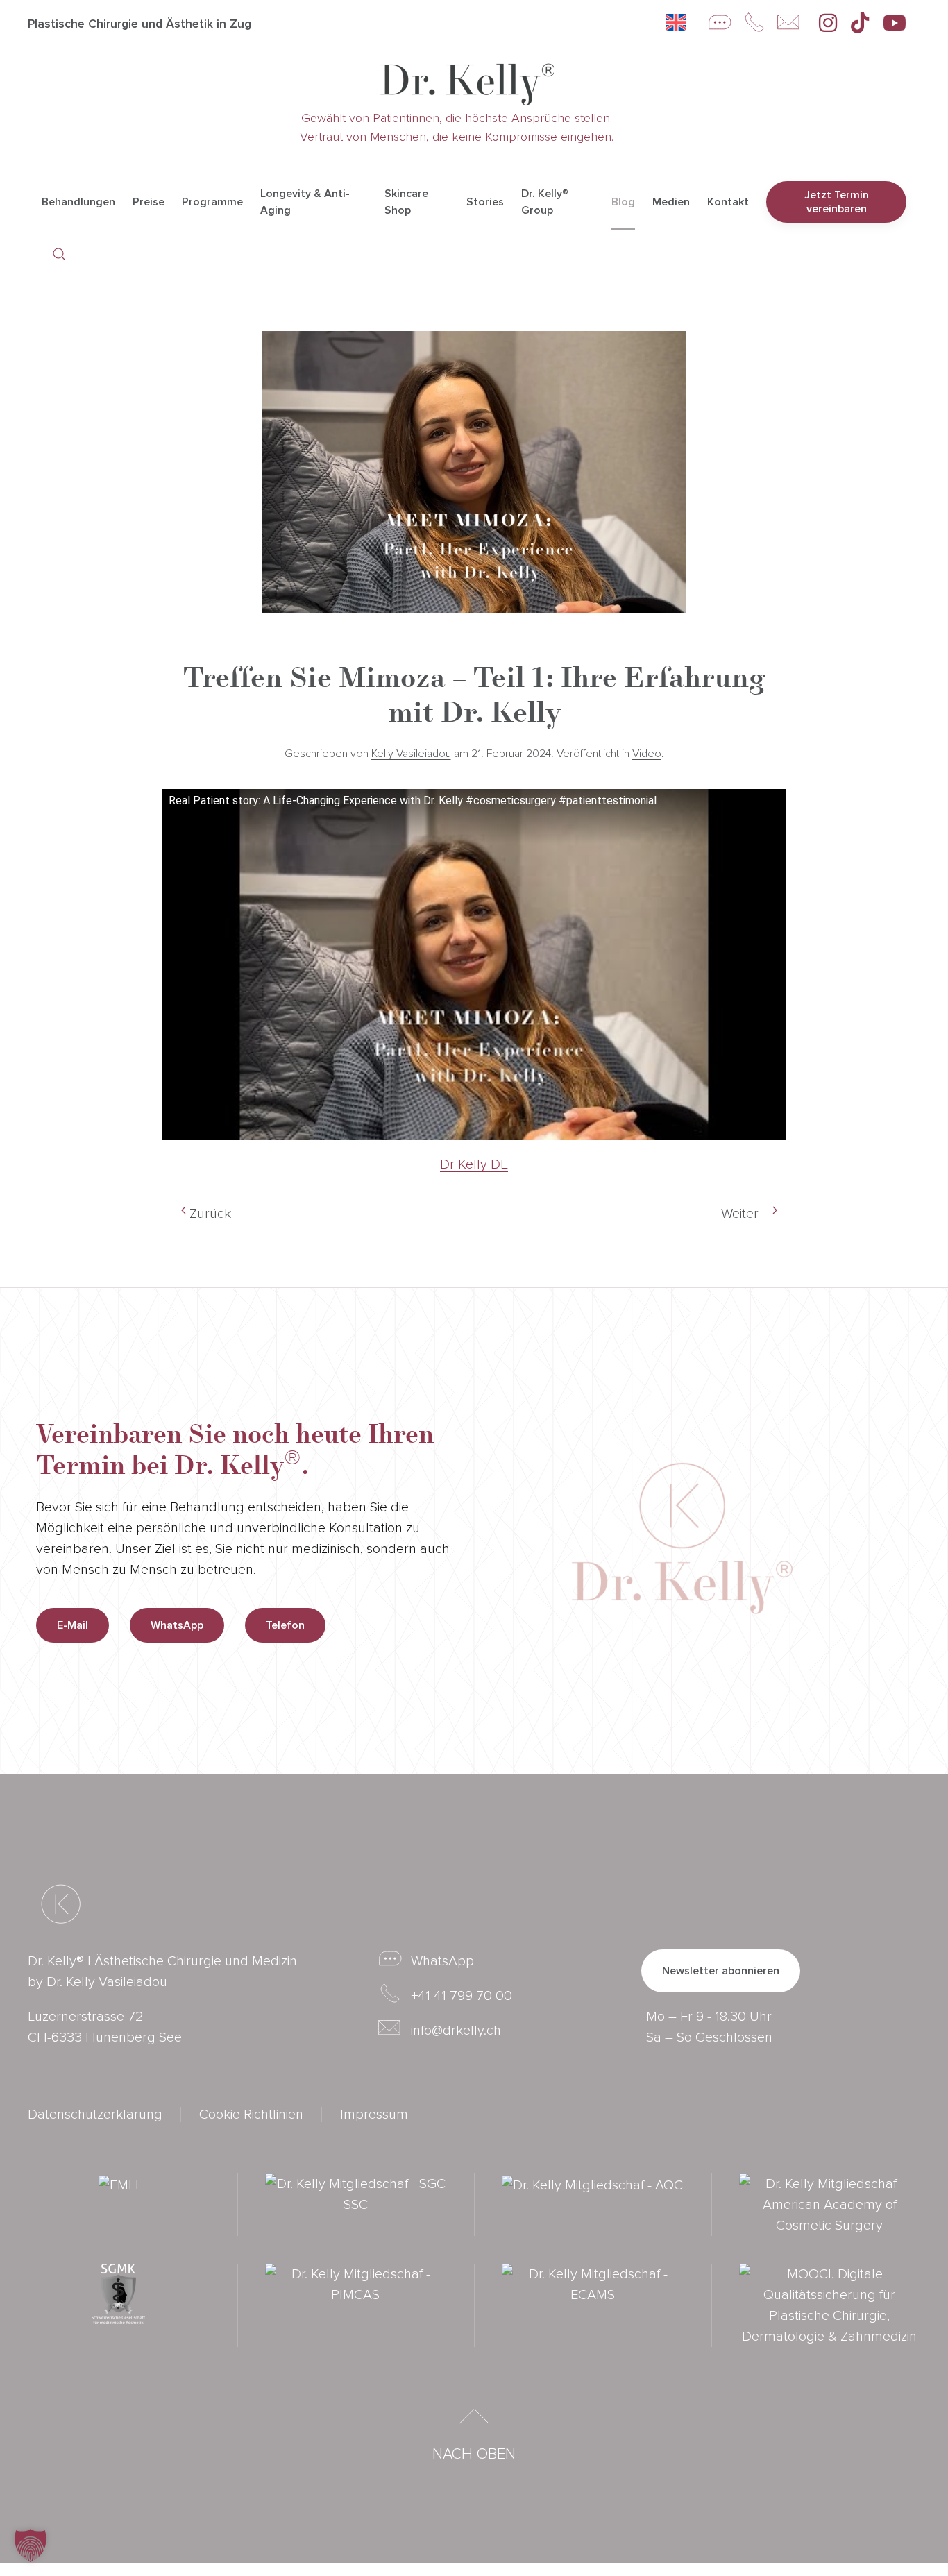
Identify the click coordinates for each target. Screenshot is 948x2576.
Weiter (740, 1214)
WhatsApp (177, 1625)
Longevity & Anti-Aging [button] (305, 202)
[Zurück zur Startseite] (467, 84)
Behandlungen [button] (78, 202)
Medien (671, 202)
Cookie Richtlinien (251, 2115)
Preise (149, 202)
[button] (59, 254)
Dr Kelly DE (474, 1164)
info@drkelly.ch (456, 2031)
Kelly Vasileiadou (411, 754)
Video (647, 754)
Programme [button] (212, 202)
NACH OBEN (474, 2454)
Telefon (285, 1625)
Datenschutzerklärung (95, 2115)
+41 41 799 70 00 (462, 1996)
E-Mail (73, 1625)
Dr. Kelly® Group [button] (545, 202)
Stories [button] (485, 202)
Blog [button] (623, 202)
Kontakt (728, 202)
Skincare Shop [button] (406, 202)
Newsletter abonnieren (721, 1971)
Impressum (374, 2115)
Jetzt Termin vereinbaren (837, 202)
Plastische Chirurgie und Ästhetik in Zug (139, 24)
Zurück (210, 1214)
